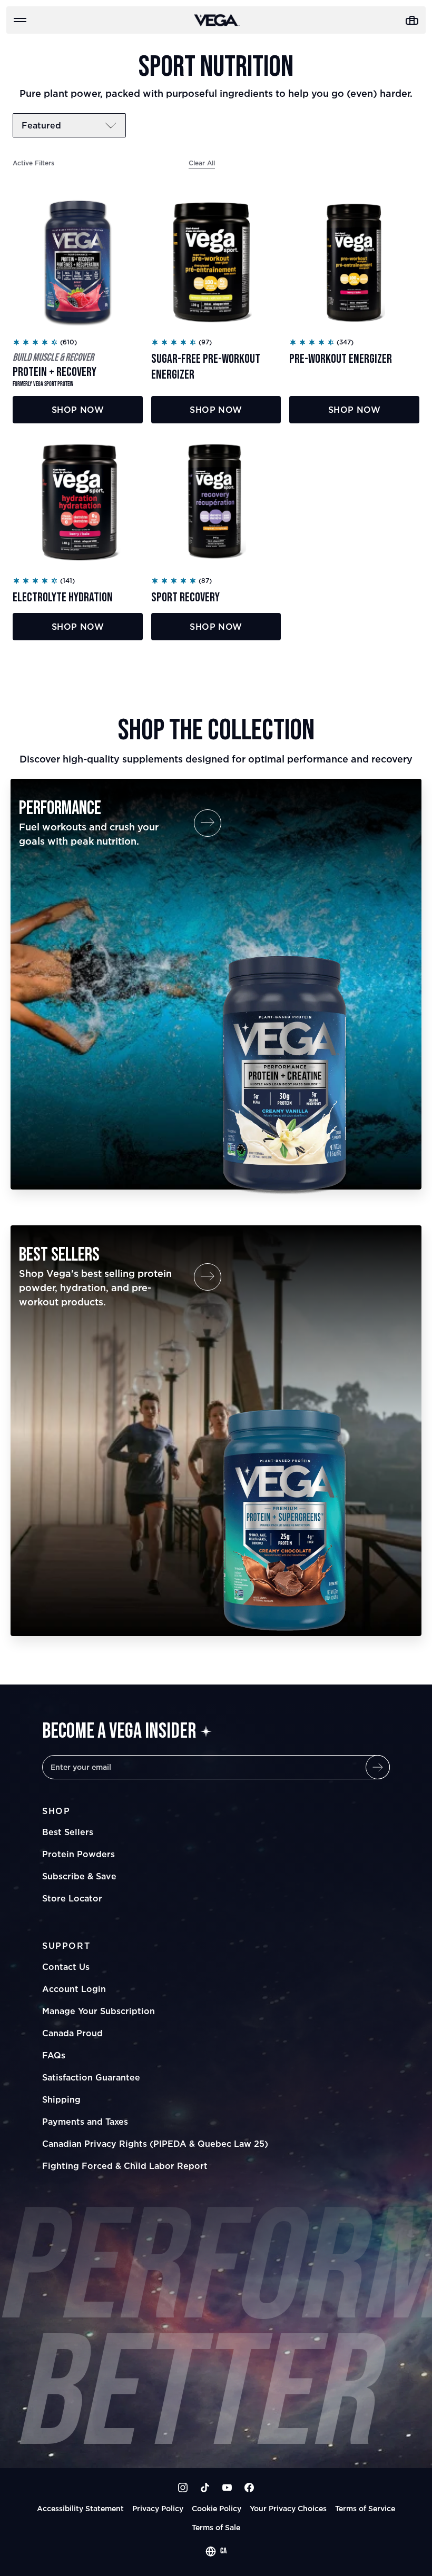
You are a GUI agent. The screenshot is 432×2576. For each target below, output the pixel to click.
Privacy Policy (158, 2508)
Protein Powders (78, 1854)
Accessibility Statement (80, 2508)
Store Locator (72, 1898)
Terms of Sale (216, 2527)
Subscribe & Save (79, 1876)
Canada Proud (72, 2033)
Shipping (61, 2099)
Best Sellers (68, 1832)
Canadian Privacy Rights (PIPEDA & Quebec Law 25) (155, 2144)
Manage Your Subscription (99, 2011)
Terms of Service (365, 2508)
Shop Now (78, 410)
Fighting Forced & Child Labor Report (125, 2166)
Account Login (74, 1989)
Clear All (202, 163)
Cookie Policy (217, 2508)
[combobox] (216, 2551)
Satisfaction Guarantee (91, 2077)
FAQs (54, 2055)
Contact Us (66, 1967)
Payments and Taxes (85, 2122)
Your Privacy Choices (288, 2508)
